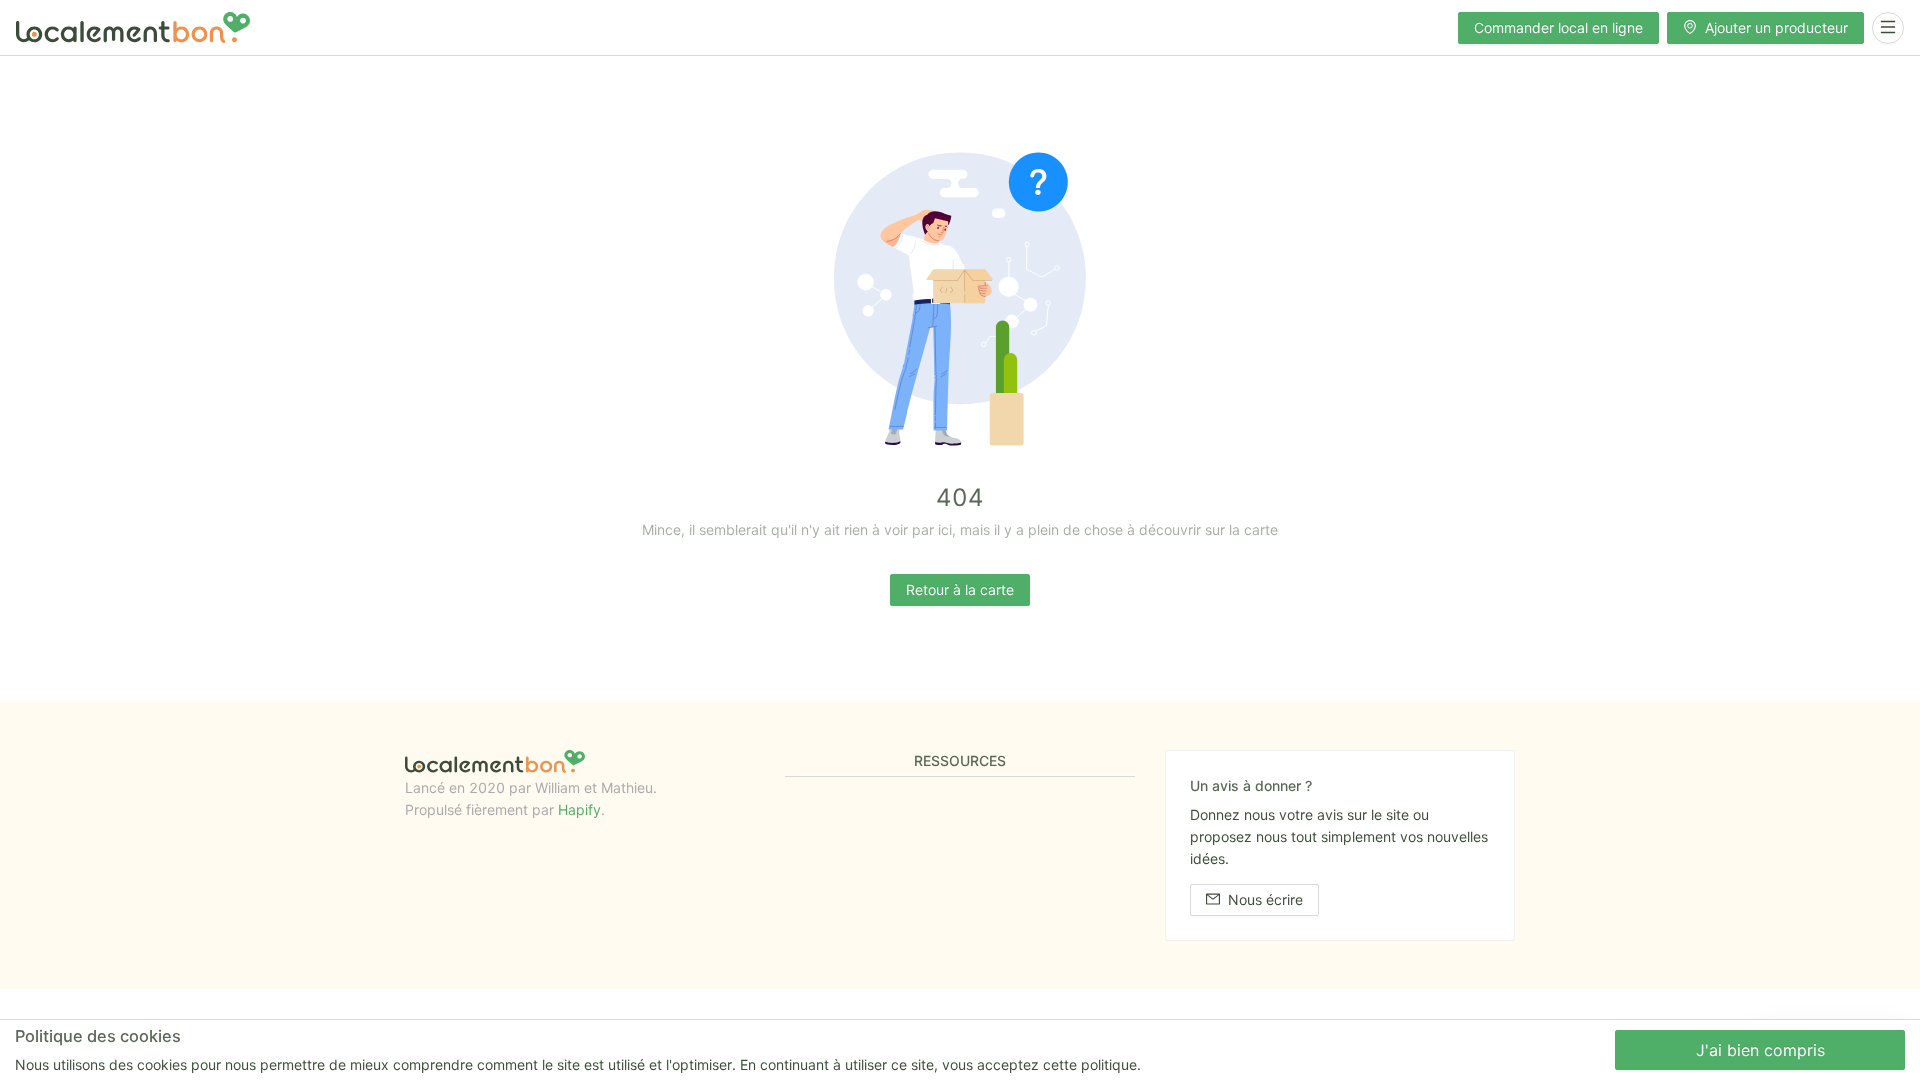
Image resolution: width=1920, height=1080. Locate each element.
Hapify (579, 809)
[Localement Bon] (133, 27)
